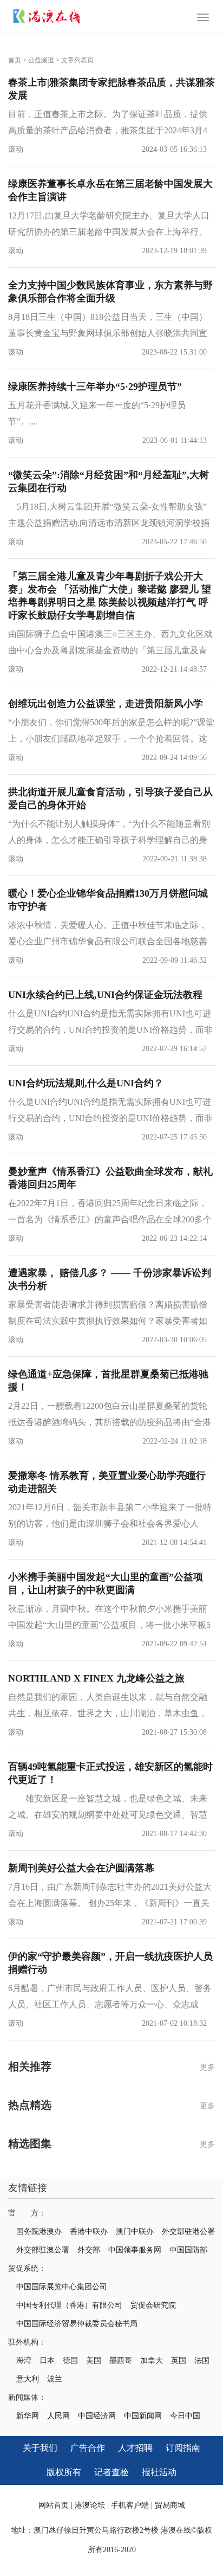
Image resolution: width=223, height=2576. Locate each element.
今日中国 (185, 2416)
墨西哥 (121, 2361)
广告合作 (88, 2448)
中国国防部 (188, 2250)
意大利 (28, 2379)
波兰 (55, 2379)
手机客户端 (130, 2505)
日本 (47, 2361)
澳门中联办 (135, 2232)
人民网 (58, 2416)
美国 (94, 2361)
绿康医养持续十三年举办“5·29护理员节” (95, 387)
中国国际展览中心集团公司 (62, 2287)
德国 (70, 2361)
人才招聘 (135, 2448)
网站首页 (54, 2505)
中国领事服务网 (135, 2250)
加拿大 (152, 2361)
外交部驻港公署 (188, 2232)
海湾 (24, 2361)
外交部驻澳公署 (43, 2250)
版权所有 (64, 2472)
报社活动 (159, 2472)
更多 (207, 2067)
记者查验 (111, 2472)
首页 (15, 60)
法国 (202, 2361)
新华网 (28, 2416)
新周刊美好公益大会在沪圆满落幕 (81, 1868)
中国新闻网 (143, 2416)
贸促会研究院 (153, 2305)
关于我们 (40, 2448)
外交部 (89, 2250)
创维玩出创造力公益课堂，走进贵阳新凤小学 (106, 704)
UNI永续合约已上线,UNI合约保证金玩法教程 (105, 995)
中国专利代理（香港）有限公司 (69, 2305)
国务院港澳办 (39, 2232)
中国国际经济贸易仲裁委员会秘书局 (77, 2324)
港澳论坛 (90, 2505)
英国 (179, 2361)
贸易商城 (170, 2505)
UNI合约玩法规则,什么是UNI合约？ (86, 1083)
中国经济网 (97, 2416)
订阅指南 (183, 2448)
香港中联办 (89, 2232)
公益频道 (41, 60)
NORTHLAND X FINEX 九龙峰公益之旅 (96, 1678)
